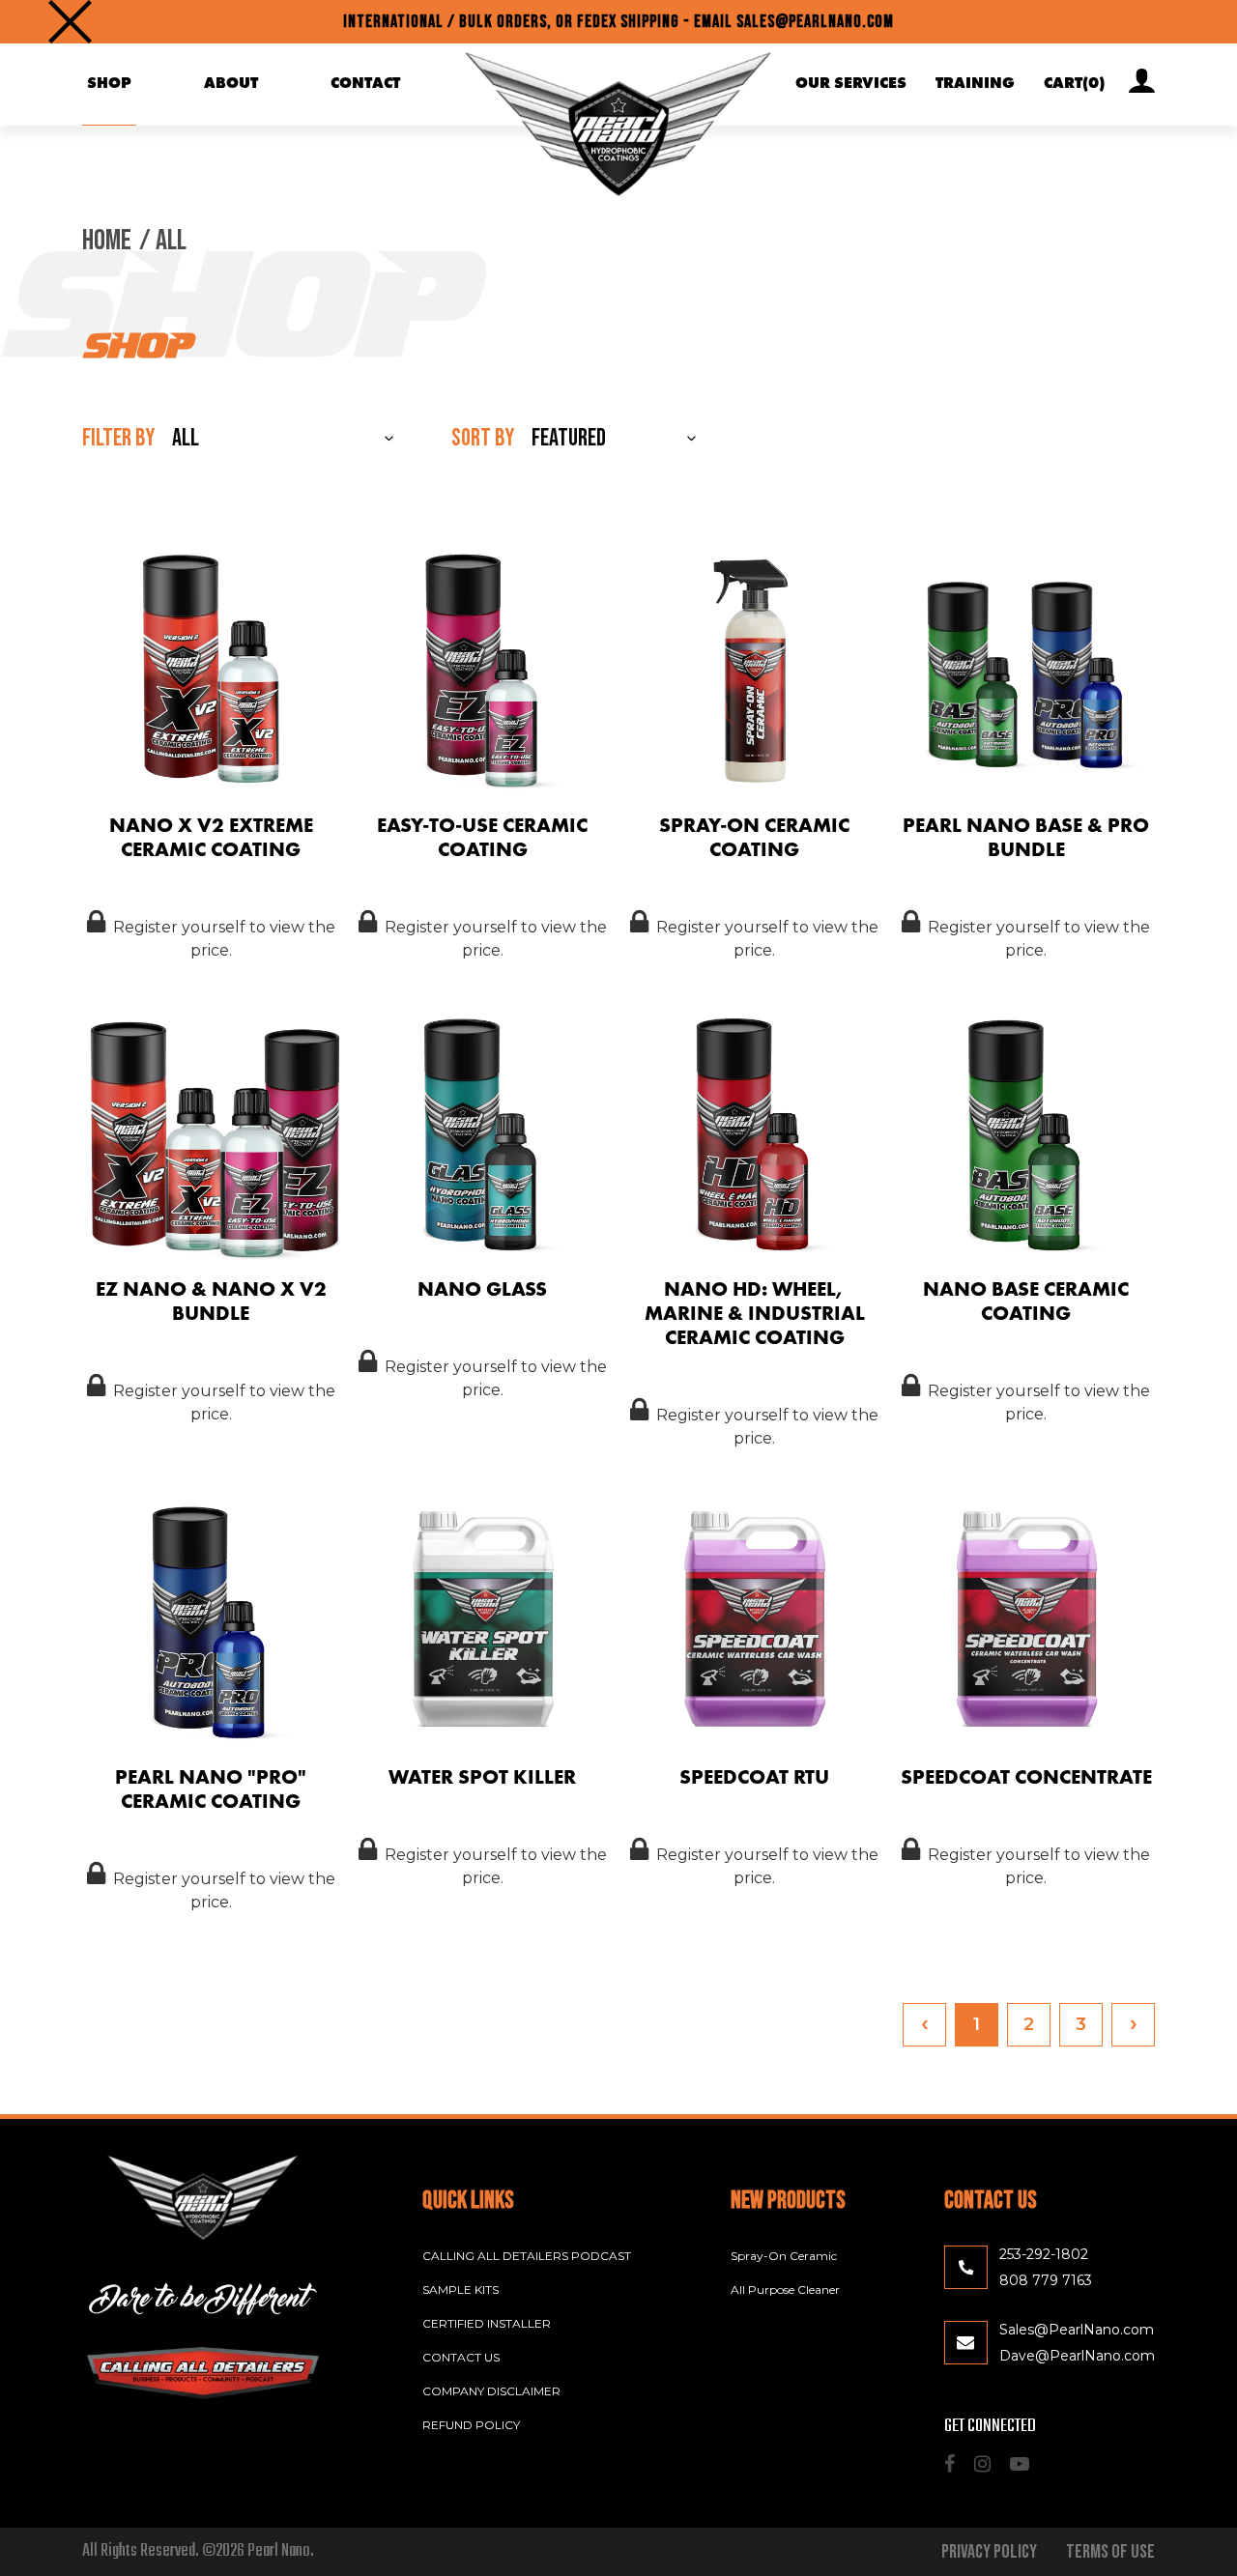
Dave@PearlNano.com (1077, 2356)
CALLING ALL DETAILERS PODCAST (527, 2256)
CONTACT (365, 84)
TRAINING (975, 84)
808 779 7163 (1046, 2280)
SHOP (109, 84)
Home (107, 241)
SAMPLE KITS (460, 2290)
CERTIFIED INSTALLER (487, 2323)
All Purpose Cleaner (785, 2290)
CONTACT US (461, 2357)
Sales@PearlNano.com (1077, 2330)
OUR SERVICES (851, 84)
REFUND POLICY (471, 2425)
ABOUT (231, 84)
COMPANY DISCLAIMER (491, 2391)
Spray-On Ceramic (784, 2256)
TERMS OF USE (1110, 2552)
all (171, 241)
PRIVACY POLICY (989, 2552)
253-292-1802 (1044, 2254)
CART (1074, 84)
